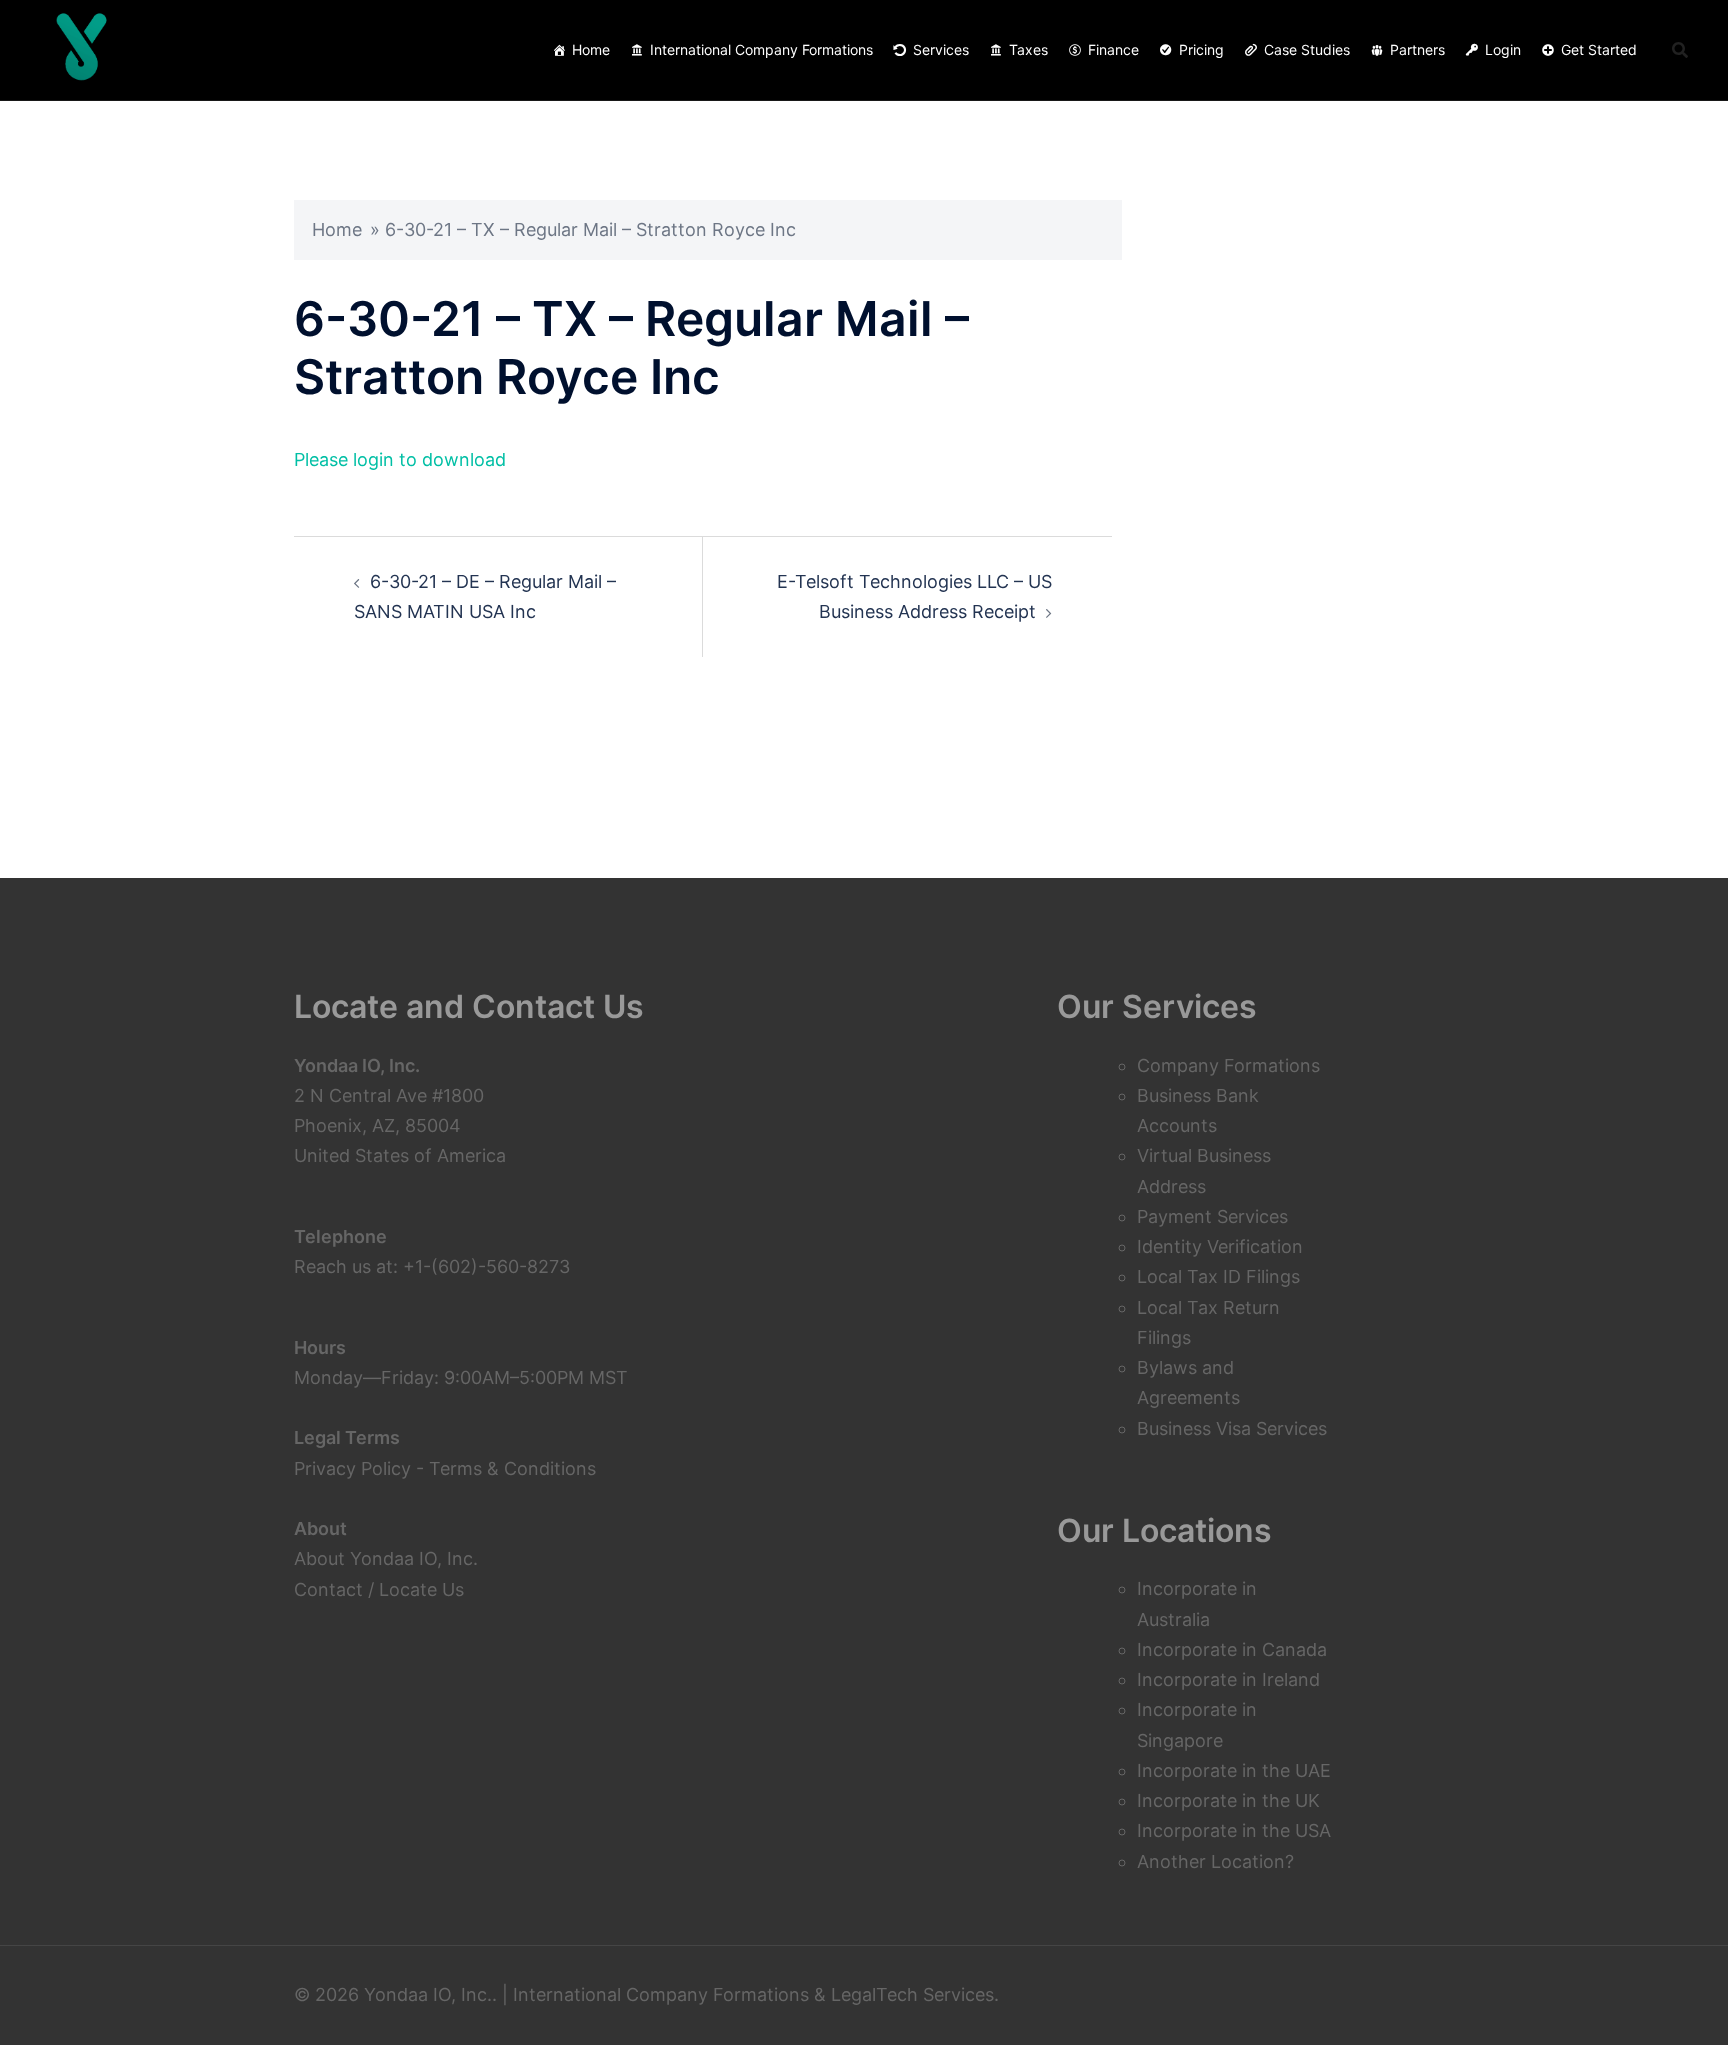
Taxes (1028, 49)
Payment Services (1212, 1216)
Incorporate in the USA (1234, 1830)
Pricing (1201, 49)
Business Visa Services (1232, 1428)
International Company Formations (761, 49)
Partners (1417, 49)
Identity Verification (1220, 1246)
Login (1503, 49)
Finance (1113, 49)
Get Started (1599, 49)
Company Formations (1228, 1065)
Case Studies (1307, 49)
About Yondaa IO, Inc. (386, 1558)
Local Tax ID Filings (1218, 1276)
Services (941, 49)
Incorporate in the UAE (1234, 1770)
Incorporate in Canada (1232, 1649)
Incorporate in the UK (1228, 1800)
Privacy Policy (352, 1468)
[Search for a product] (1680, 50)
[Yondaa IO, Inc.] (82, 50)
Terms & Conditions (512, 1468)
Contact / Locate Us (379, 1589)
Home (591, 49)
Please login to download (400, 459)
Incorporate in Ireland (1228, 1679)
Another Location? (1215, 1861)
